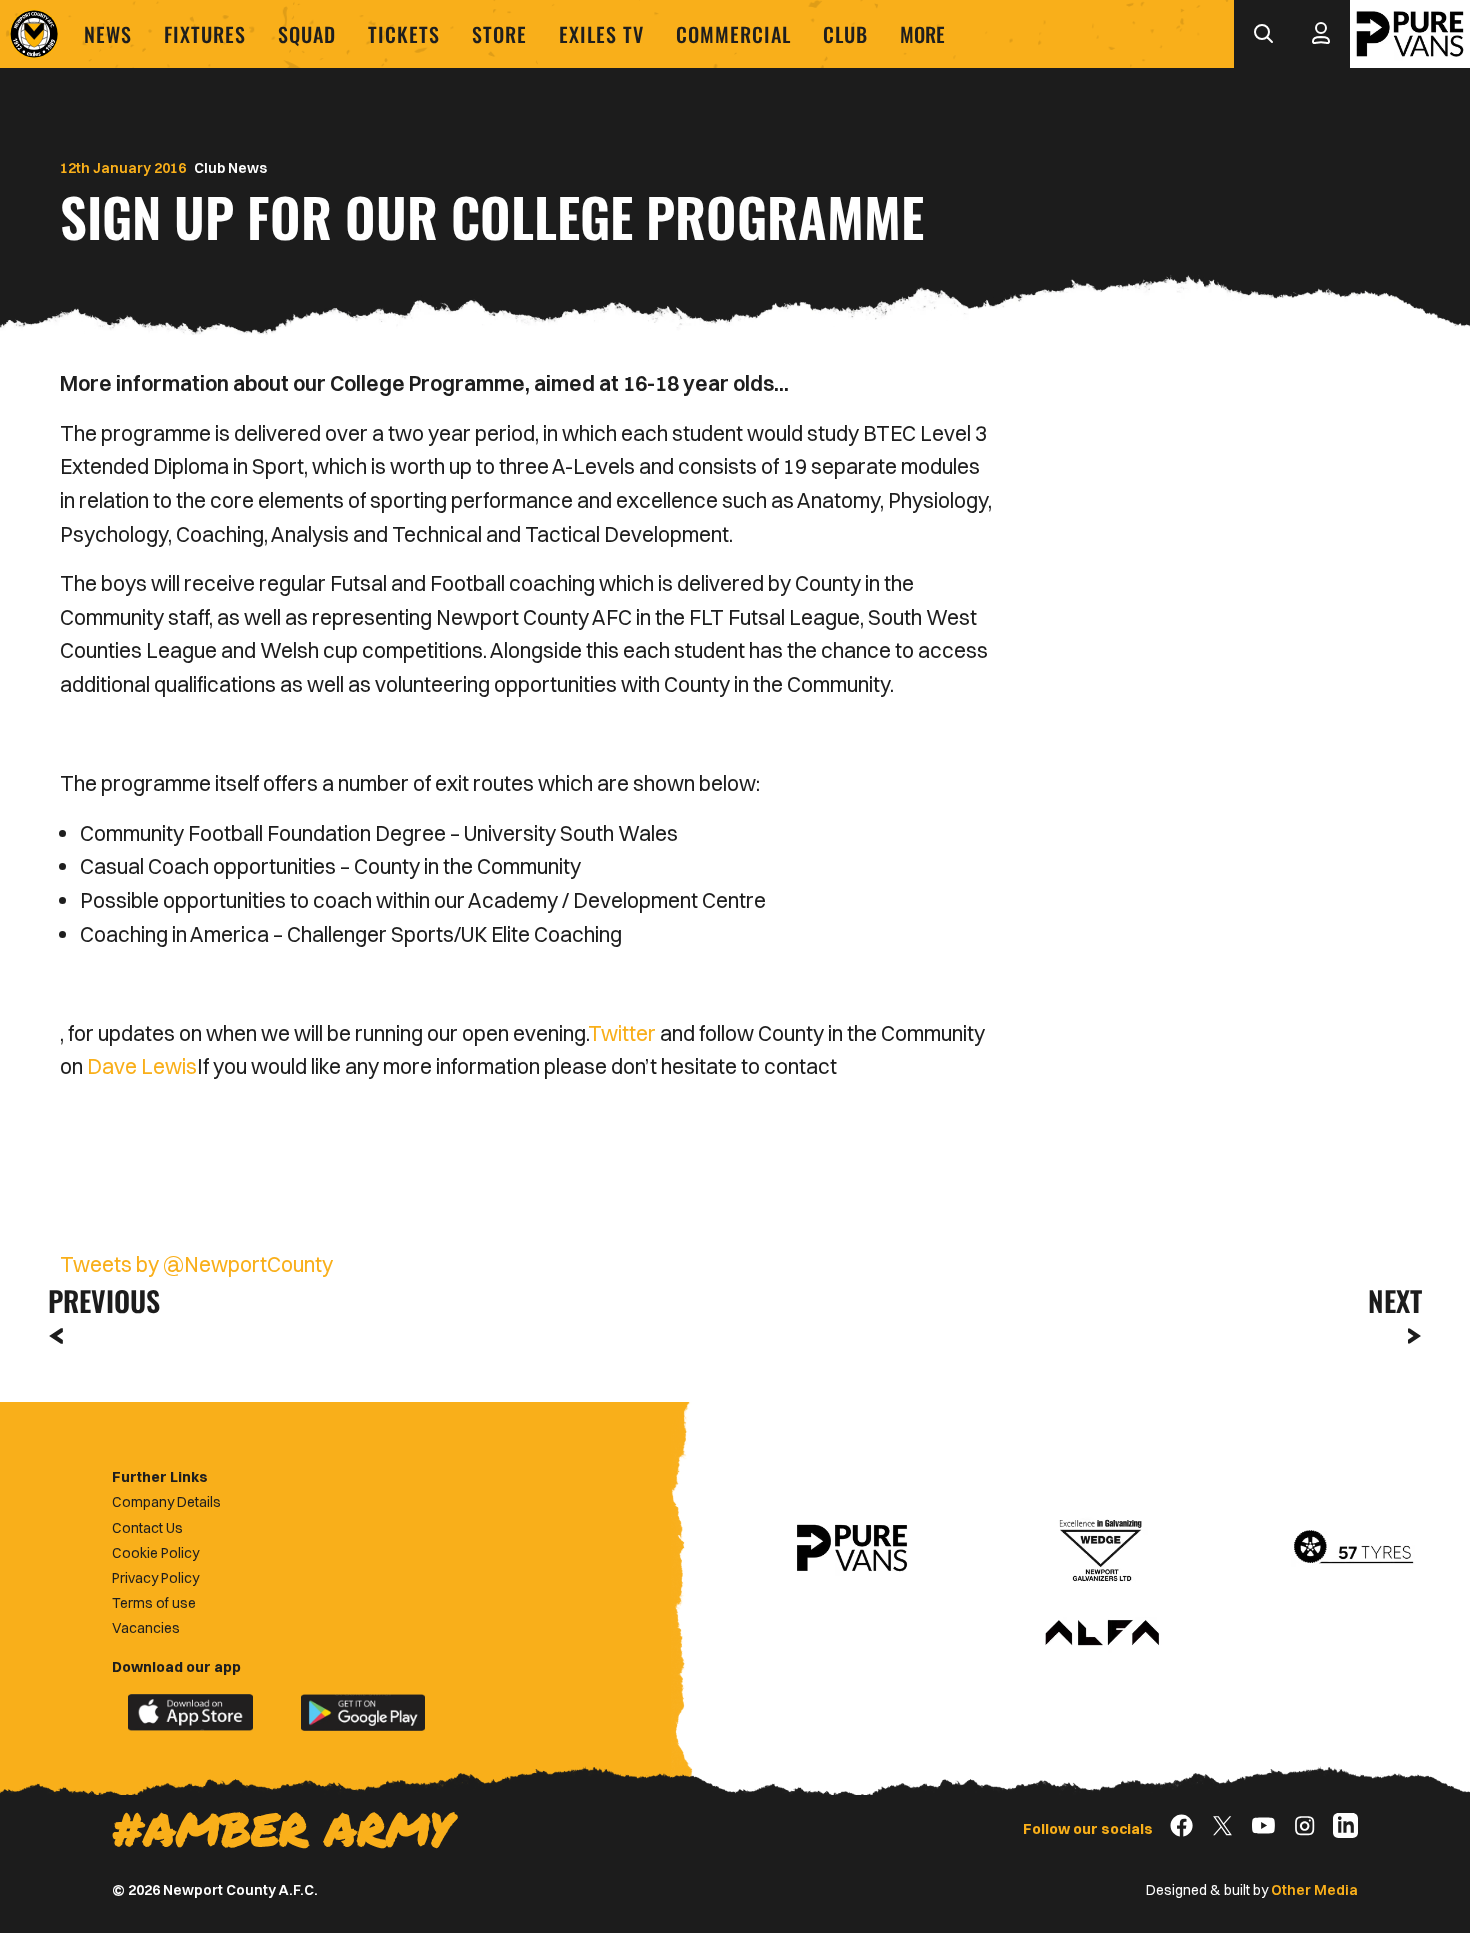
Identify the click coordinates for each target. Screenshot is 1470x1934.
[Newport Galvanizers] (1102, 1548)
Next (1395, 1300)
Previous (98, 1300)
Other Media (1314, 1890)
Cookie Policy (155, 1553)
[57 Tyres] (1353, 1548)
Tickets (404, 34)
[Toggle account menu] (1321, 34)
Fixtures (205, 34)
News (108, 34)
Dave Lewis (142, 1066)
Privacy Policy (155, 1578)
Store (499, 34)
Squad (307, 34)
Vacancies (146, 1628)
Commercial (733, 34)
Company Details (166, 1502)
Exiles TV (601, 34)
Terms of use (154, 1603)
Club (845, 34)
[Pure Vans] (1410, 34)
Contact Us (147, 1528)
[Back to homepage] (34, 34)
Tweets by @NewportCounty (196, 1264)
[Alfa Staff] (1102, 1634)
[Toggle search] (1263, 34)
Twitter (622, 1033)
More (922, 34)
